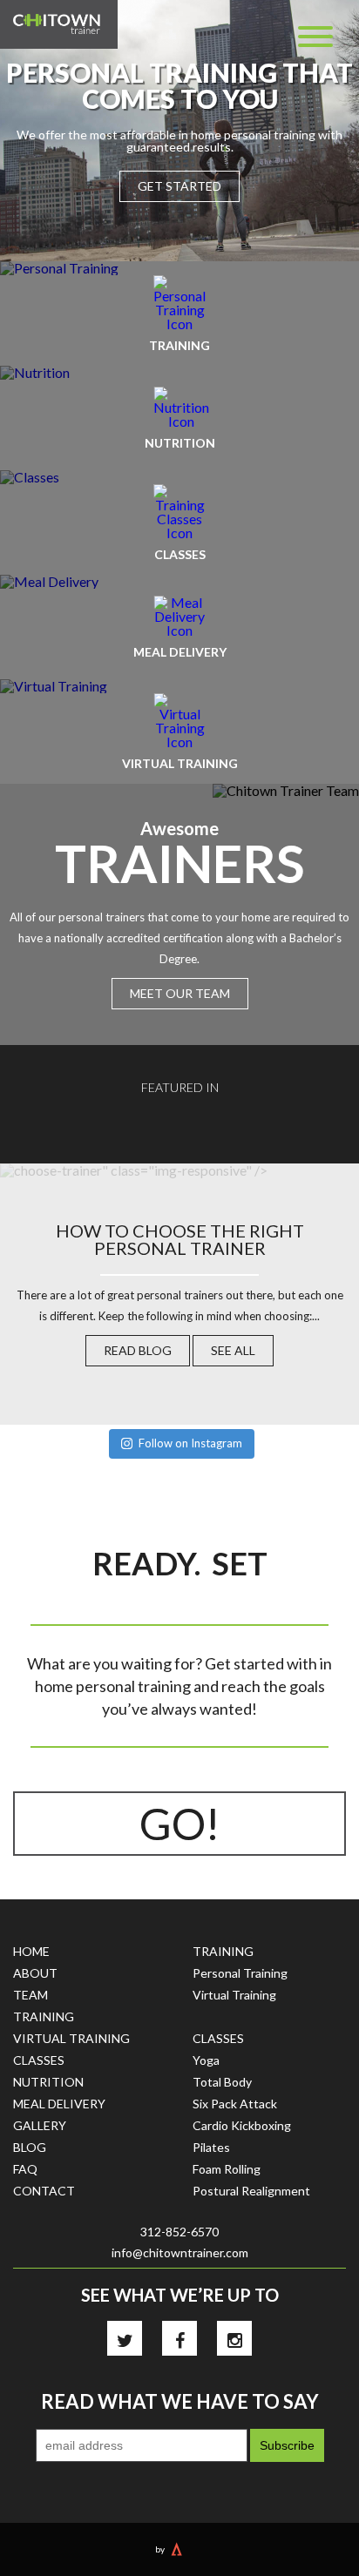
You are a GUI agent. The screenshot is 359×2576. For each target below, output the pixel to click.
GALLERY (40, 2125)
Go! (179, 1824)
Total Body (222, 2082)
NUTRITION (48, 2082)
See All (233, 1350)
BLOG (30, 2147)
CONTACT (44, 2191)
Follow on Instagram (190, 1443)
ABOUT (35, 1973)
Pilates (211, 2147)
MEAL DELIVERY (59, 2104)
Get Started (179, 186)
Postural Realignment (251, 2191)
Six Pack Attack (235, 2104)
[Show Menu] (315, 37)
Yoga (206, 2060)
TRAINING (44, 2016)
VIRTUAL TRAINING (71, 2038)
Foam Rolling (227, 2169)
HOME (31, 1951)
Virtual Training (234, 1995)
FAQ (25, 2169)
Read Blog (138, 1350)
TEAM (30, 1995)
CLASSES (39, 2060)
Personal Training (240, 1973)
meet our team (180, 993)
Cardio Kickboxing (242, 2125)
